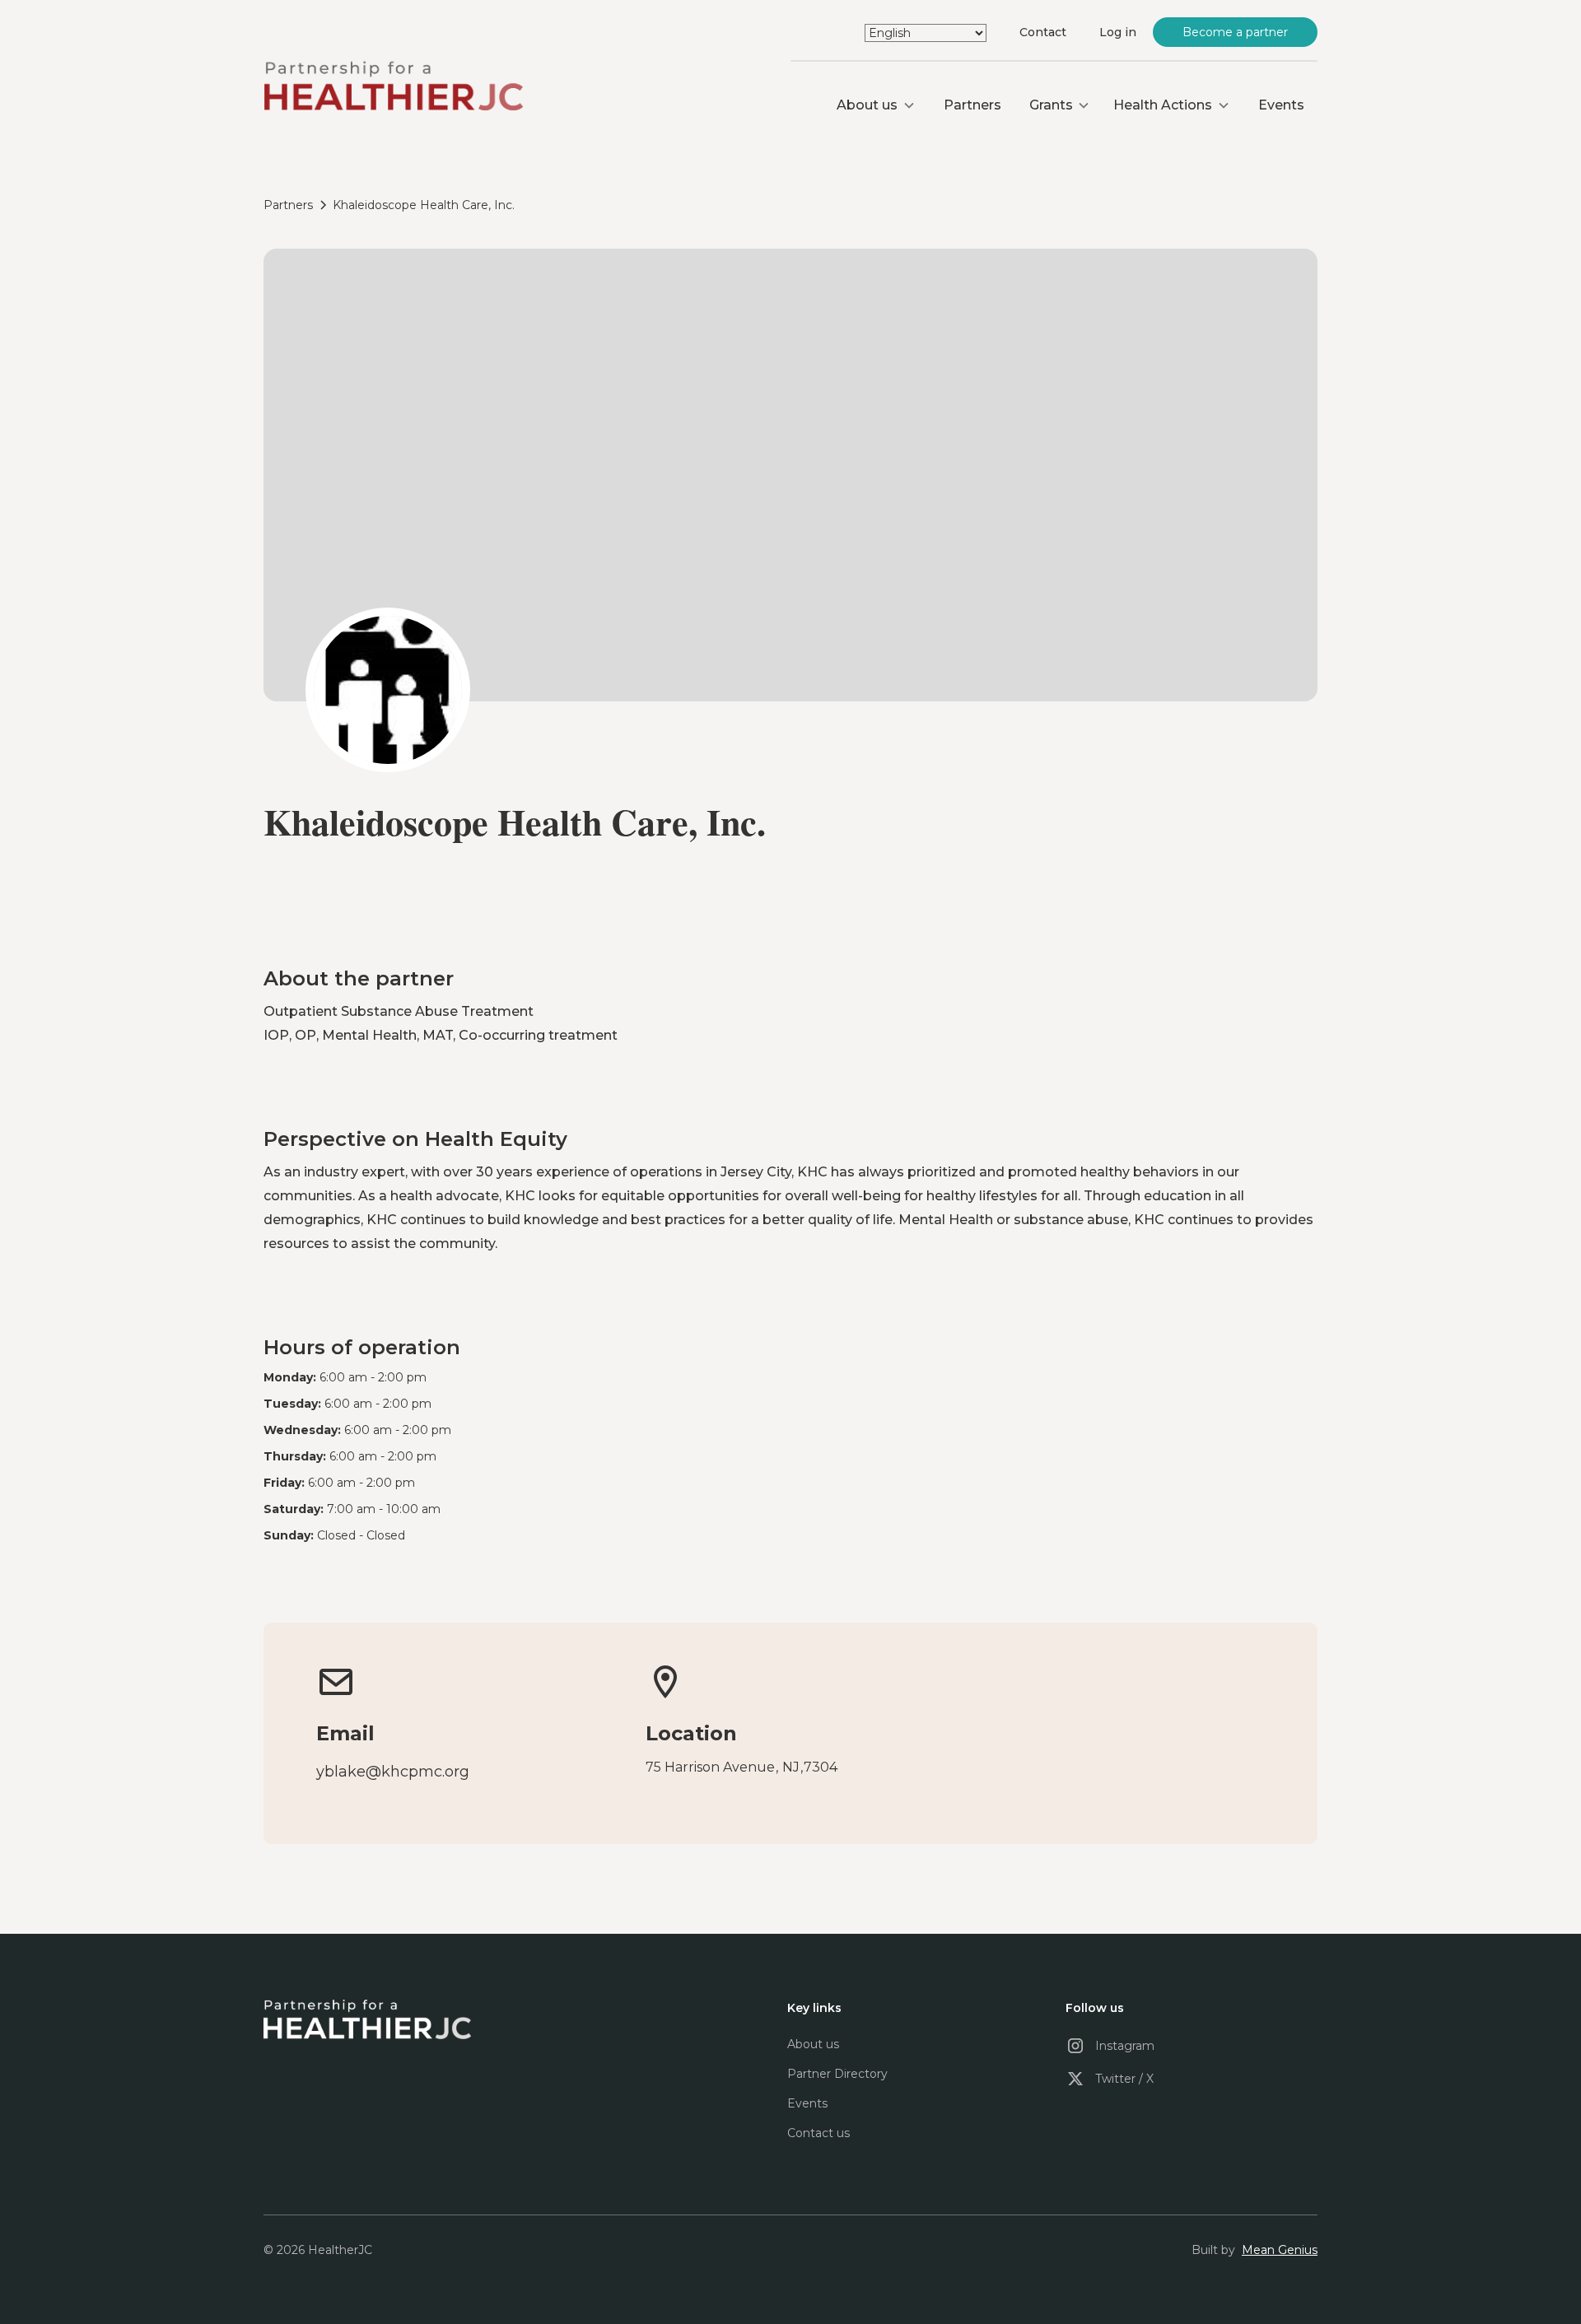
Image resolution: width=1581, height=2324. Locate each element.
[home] (393, 88)
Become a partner (1236, 32)
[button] (876, 105)
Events (1281, 105)
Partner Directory (837, 2074)
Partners (972, 105)
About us (813, 2044)
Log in (1118, 32)
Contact (1043, 32)
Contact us (818, 2133)
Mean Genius (1280, 2250)
